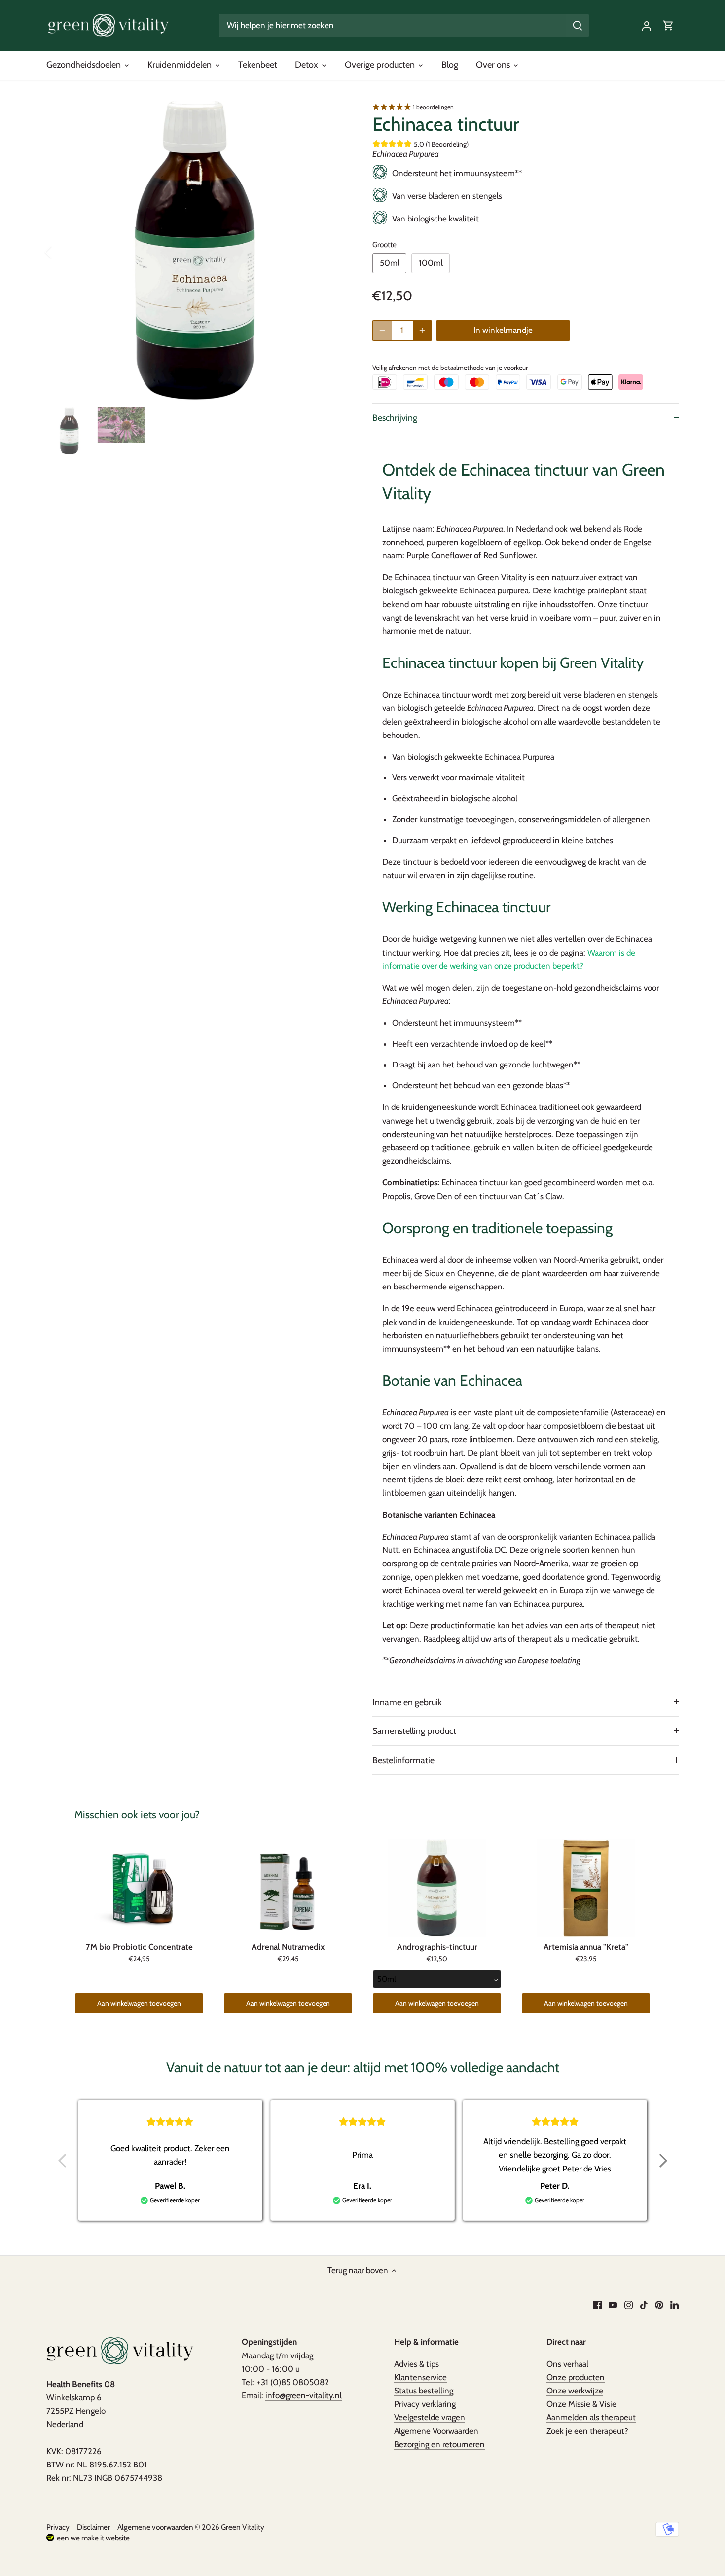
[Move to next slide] (663, 2161)
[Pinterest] (659, 2305)
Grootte (384, 245)
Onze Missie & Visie (581, 2404)
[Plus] (422, 331)
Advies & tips (417, 2364)
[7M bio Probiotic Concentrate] (139, 1888)
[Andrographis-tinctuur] (437, 1888)
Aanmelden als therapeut (591, 2417)
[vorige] (61, 252)
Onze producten (576, 2377)
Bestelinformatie (403, 1760)
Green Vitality (243, 2527)
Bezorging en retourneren (439, 2444)
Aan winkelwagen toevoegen (139, 2003)
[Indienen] (578, 25)
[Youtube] (613, 2305)
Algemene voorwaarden (155, 2527)
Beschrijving (395, 418)
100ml (431, 263)
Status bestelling (424, 2391)
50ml (390, 263)
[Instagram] (629, 2305)
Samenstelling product (414, 1731)
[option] (198, 252)
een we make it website (93, 2538)
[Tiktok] (644, 2305)
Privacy (58, 2527)
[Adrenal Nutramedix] (288, 1888)
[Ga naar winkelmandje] (668, 25)
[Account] (647, 25)
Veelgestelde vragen (430, 2417)
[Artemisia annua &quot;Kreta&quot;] (586, 1888)
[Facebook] (598, 2305)
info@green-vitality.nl (304, 2395)
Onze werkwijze (575, 2391)
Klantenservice (420, 2377)
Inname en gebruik (407, 1702)
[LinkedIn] (674, 2305)
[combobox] (437, 1979)
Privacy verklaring (425, 2404)
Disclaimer (93, 2527)
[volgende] (334, 252)
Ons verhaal (567, 2364)
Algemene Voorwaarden (436, 2431)
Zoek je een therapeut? (587, 2431)
